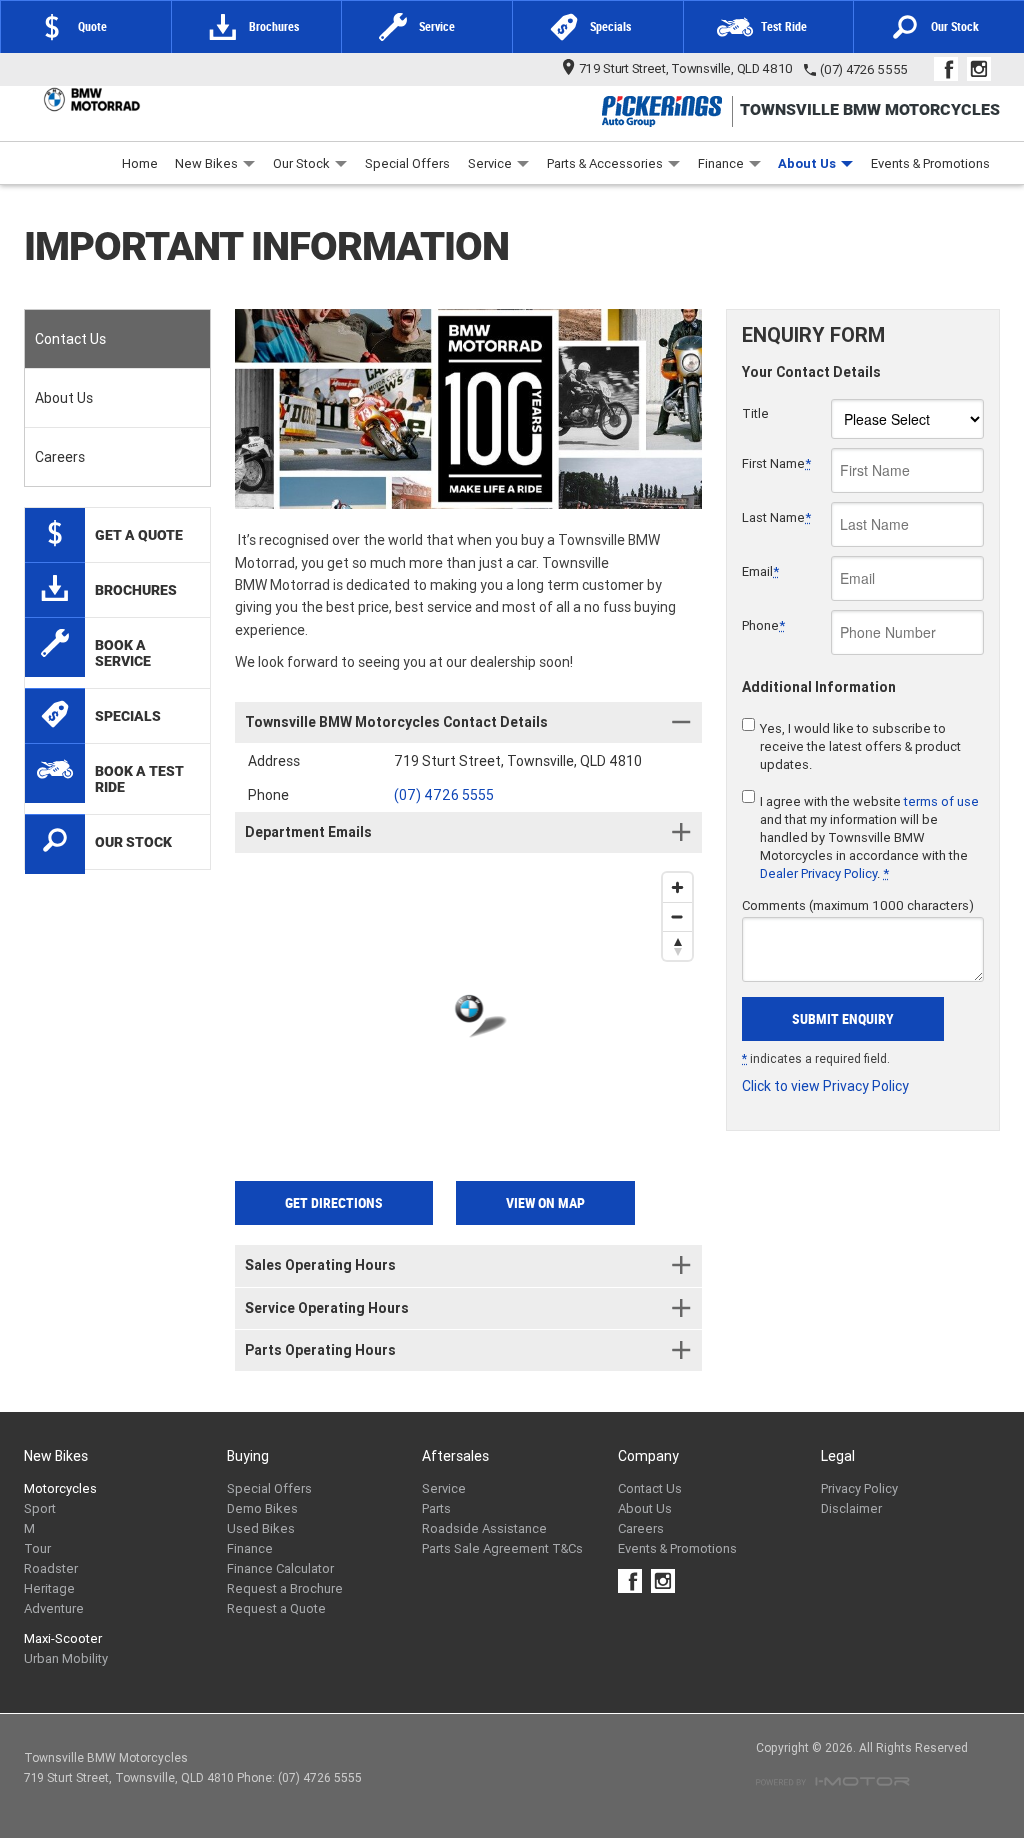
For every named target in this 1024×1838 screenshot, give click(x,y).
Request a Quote (276, 1608)
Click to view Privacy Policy (825, 1086)
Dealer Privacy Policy (818, 873)
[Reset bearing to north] (677, 945)
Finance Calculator (280, 1568)
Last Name (776, 517)
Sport (40, 1508)
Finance (721, 163)
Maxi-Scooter (63, 1638)
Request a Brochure (285, 1588)
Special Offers (407, 163)
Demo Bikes (262, 1508)
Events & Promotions (930, 163)
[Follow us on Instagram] (983, 69)
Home (140, 163)
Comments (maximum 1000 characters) (858, 905)
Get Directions (334, 1203)
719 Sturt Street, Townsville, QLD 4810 (686, 68)
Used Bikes (261, 1528)
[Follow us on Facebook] (950, 69)
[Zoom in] (677, 887)
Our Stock (301, 163)
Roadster (51, 1568)
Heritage (49, 1588)
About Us (807, 163)
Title (755, 413)
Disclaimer (851, 1508)
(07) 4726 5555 (864, 69)
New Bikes (206, 163)
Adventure (54, 1608)
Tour (37, 1548)
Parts (436, 1508)
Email (760, 571)
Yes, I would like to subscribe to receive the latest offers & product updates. (860, 746)
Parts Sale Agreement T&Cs (502, 1548)
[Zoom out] (677, 916)
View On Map (545, 1203)
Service (490, 163)
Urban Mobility (66, 1658)
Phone (763, 625)
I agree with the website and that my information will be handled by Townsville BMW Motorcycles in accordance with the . (869, 837)
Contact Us (70, 339)
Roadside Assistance (484, 1528)
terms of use (941, 801)
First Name (776, 463)
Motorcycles (60, 1488)
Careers (60, 457)
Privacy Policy (859, 1488)
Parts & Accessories (605, 163)
